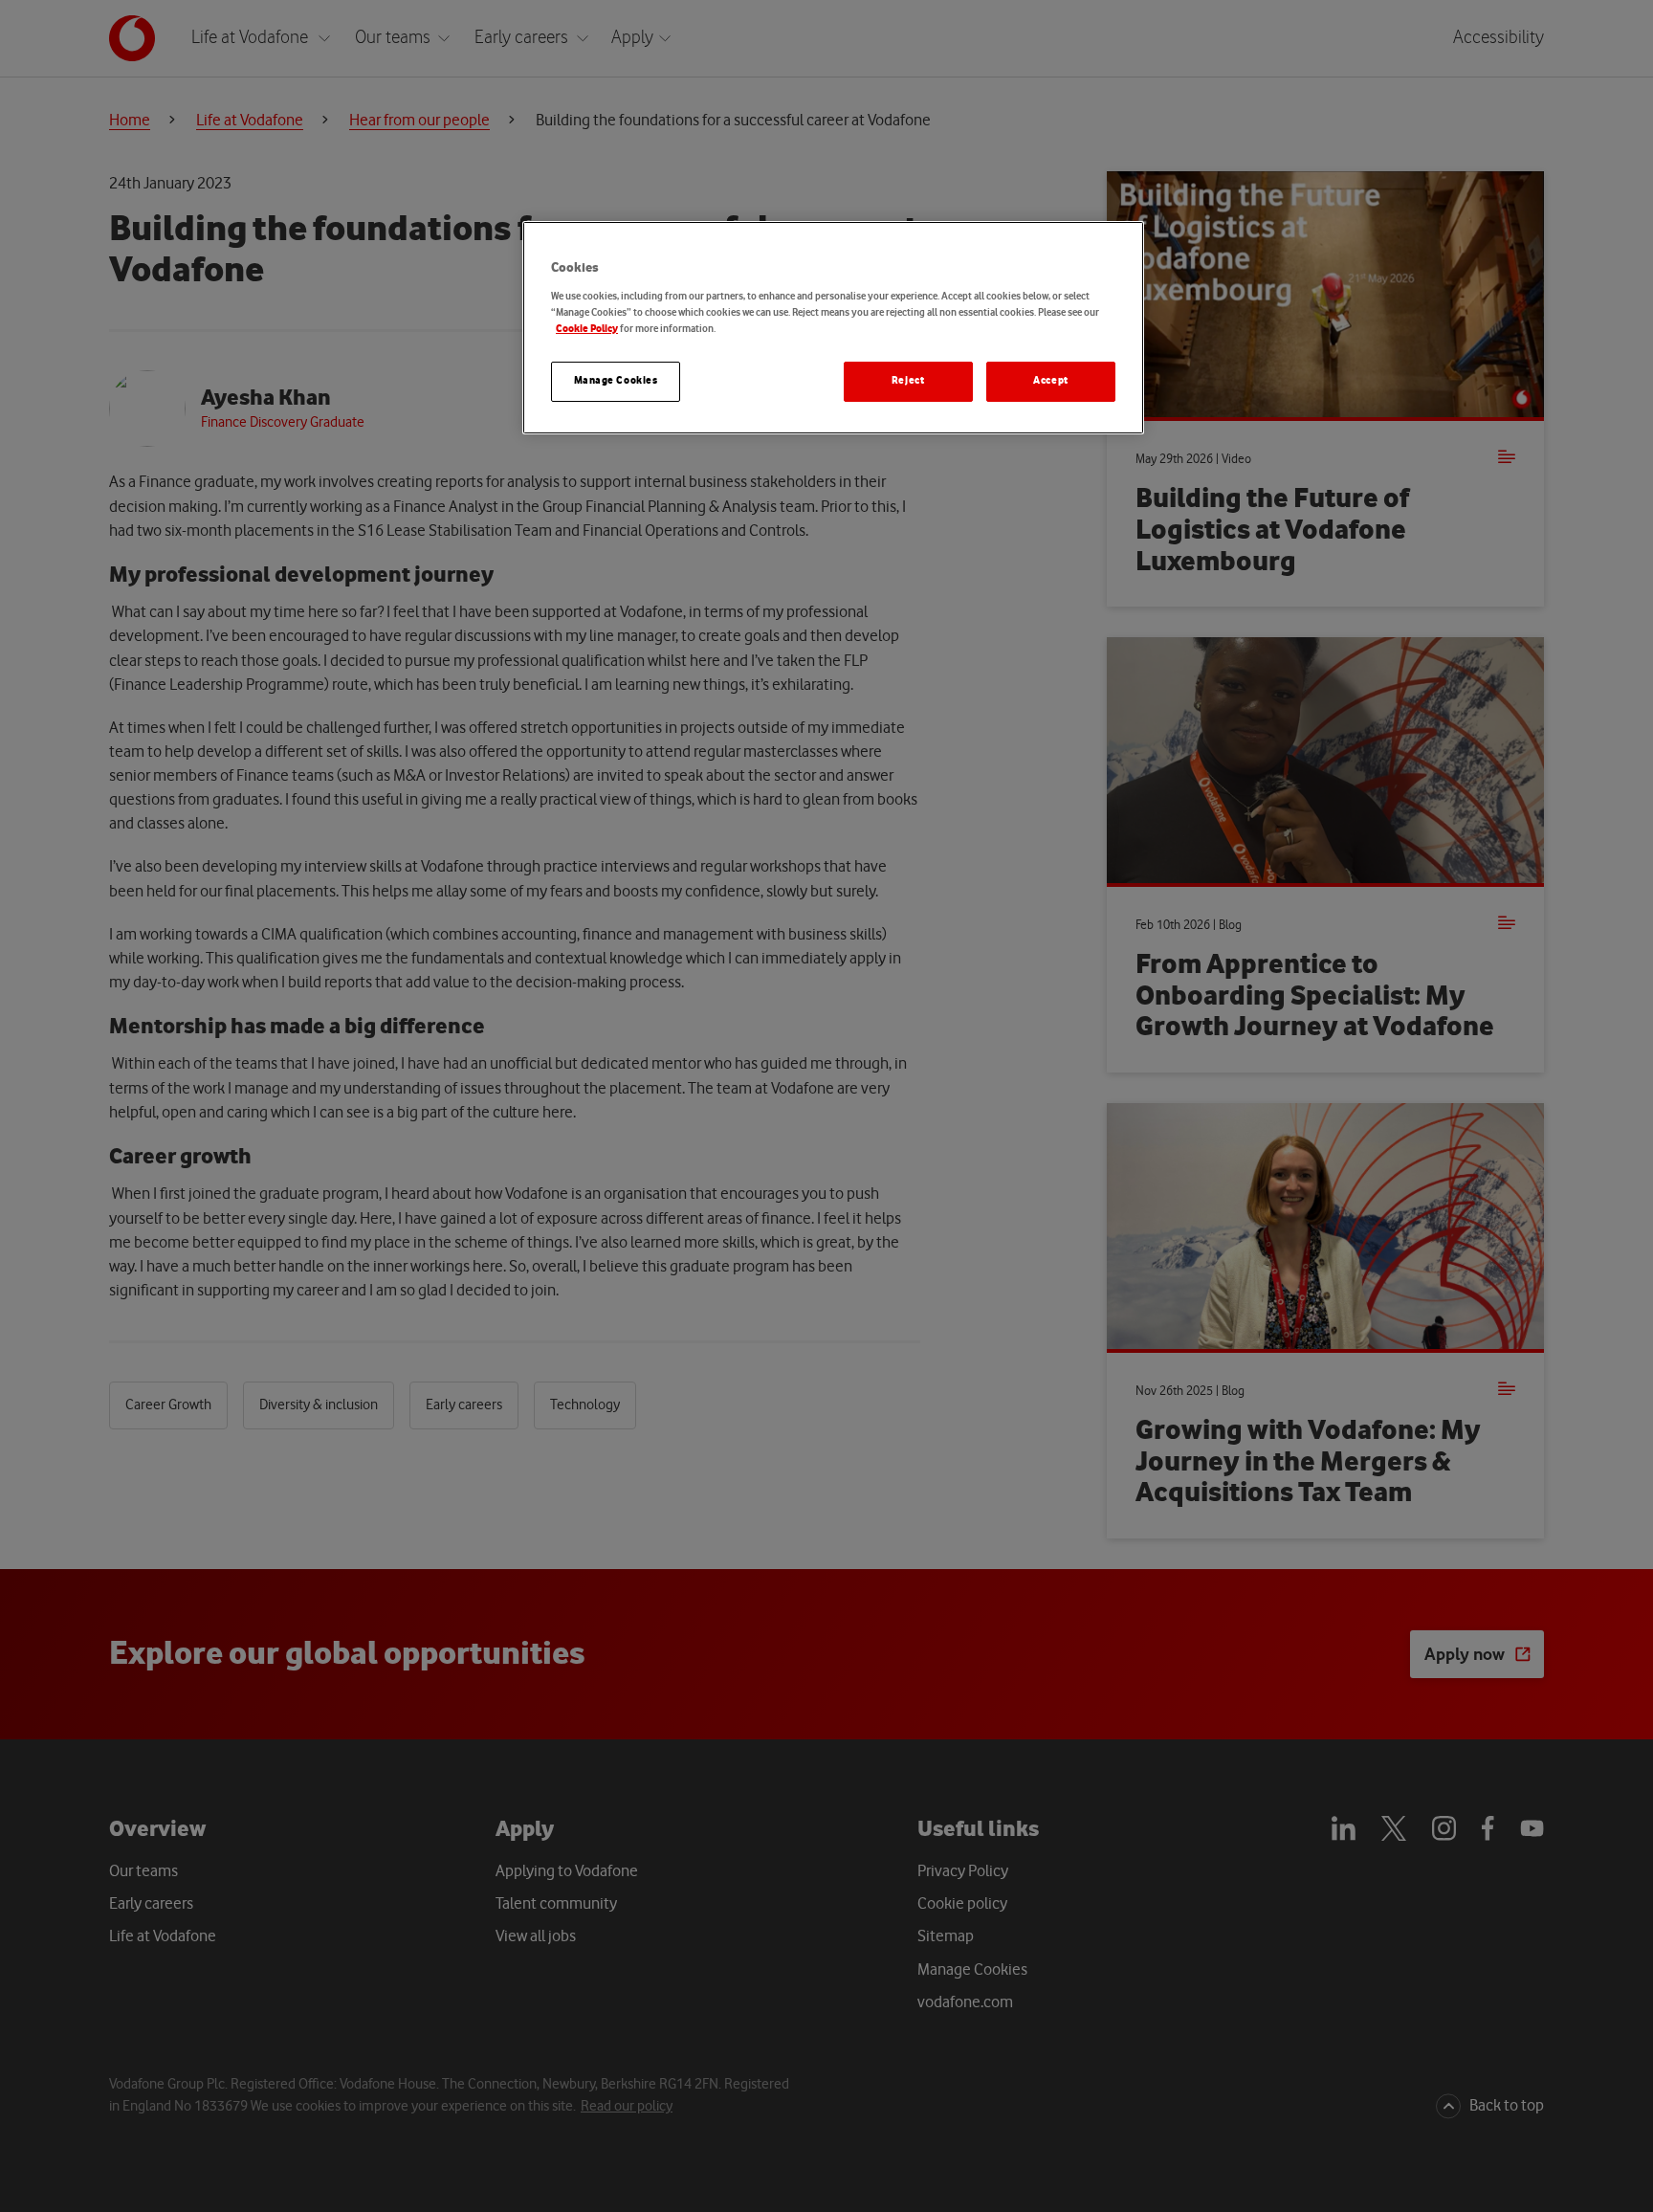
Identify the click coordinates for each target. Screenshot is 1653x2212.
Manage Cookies (616, 381)
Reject (908, 381)
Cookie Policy (587, 329)
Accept (1050, 381)
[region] (833, 328)
